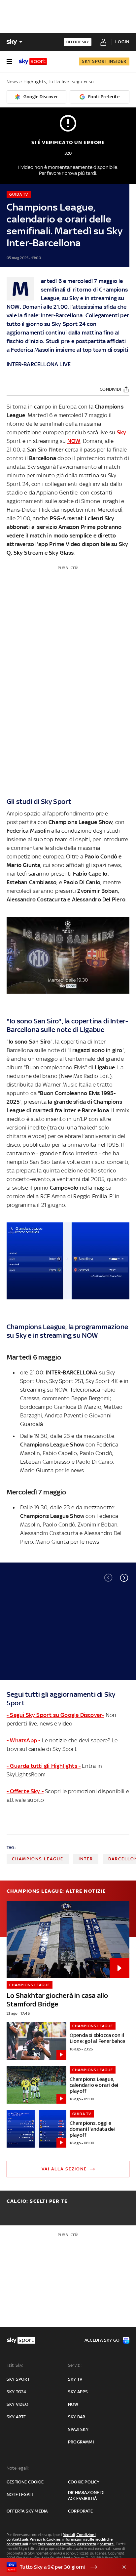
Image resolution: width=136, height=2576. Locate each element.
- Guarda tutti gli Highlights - (44, 1766)
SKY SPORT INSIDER (104, 61)
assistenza (87, 2544)
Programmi (81, 2442)
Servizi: (75, 2365)
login (122, 42)
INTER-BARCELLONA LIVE (39, 364)
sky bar (77, 2417)
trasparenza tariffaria (57, 2544)
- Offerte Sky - (25, 1791)
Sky (74, 298)
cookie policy (84, 2482)
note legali (20, 2495)
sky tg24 (17, 2392)
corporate (80, 2511)
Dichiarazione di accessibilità (86, 2496)
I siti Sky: (15, 2365)
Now (73, 2404)
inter (86, 1859)
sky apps (78, 2392)
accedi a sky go (102, 2340)
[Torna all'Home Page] (33, 61)
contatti (107, 2544)
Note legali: (18, 2468)
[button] (124, 1578)
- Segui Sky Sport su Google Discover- (55, 1715)
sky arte (16, 2417)
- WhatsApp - (23, 1740)
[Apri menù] (9, 61)
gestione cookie (25, 2482)
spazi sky (78, 2429)
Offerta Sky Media (27, 2511)
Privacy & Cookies (45, 2539)
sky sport (18, 2379)
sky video (17, 2404)
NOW (13, 307)
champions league (38, 1859)
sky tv (75, 2379)
